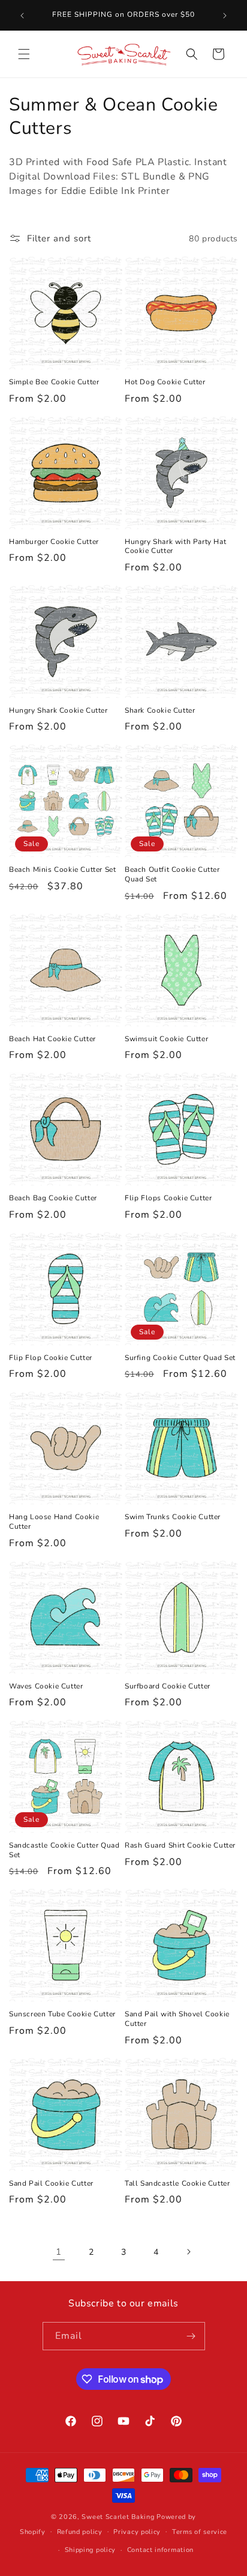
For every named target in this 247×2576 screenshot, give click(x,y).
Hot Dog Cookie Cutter (165, 382)
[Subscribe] (191, 2336)
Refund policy (80, 2532)
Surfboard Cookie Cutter (168, 1686)
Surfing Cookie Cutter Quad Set (180, 1358)
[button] (24, 54)
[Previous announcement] (22, 16)
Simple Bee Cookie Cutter (54, 382)
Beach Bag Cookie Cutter (53, 1198)
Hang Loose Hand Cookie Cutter (54, 1522)
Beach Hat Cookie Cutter (52, 1039)
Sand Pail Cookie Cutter (51, 2184)
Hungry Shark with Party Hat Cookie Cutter (175, 547)
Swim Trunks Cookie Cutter (173, 1517)
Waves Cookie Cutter (46, 1686)
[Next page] (188, 2252)
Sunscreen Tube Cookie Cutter (62, 2014)
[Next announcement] (225, 16)
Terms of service (200, 2532)
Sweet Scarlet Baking (118, 2517)
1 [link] (59, 2252)
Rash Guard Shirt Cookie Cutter (180, 1846)
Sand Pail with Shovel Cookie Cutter (177, 2019)
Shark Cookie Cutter (160, 711)
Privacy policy (137, 2532)
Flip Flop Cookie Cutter (51, 1358)
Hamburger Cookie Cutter (54, 542)
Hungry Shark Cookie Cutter (58, 711)
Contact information (160, 2550)
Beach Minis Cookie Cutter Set (62, 870)
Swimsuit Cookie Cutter (166, 1039)
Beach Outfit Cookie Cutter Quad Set (172, 875)
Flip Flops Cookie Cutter (168, 1198)
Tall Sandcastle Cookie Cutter (177, 2184)
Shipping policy (91, 2550)
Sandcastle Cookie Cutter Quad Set (64, 1850)
